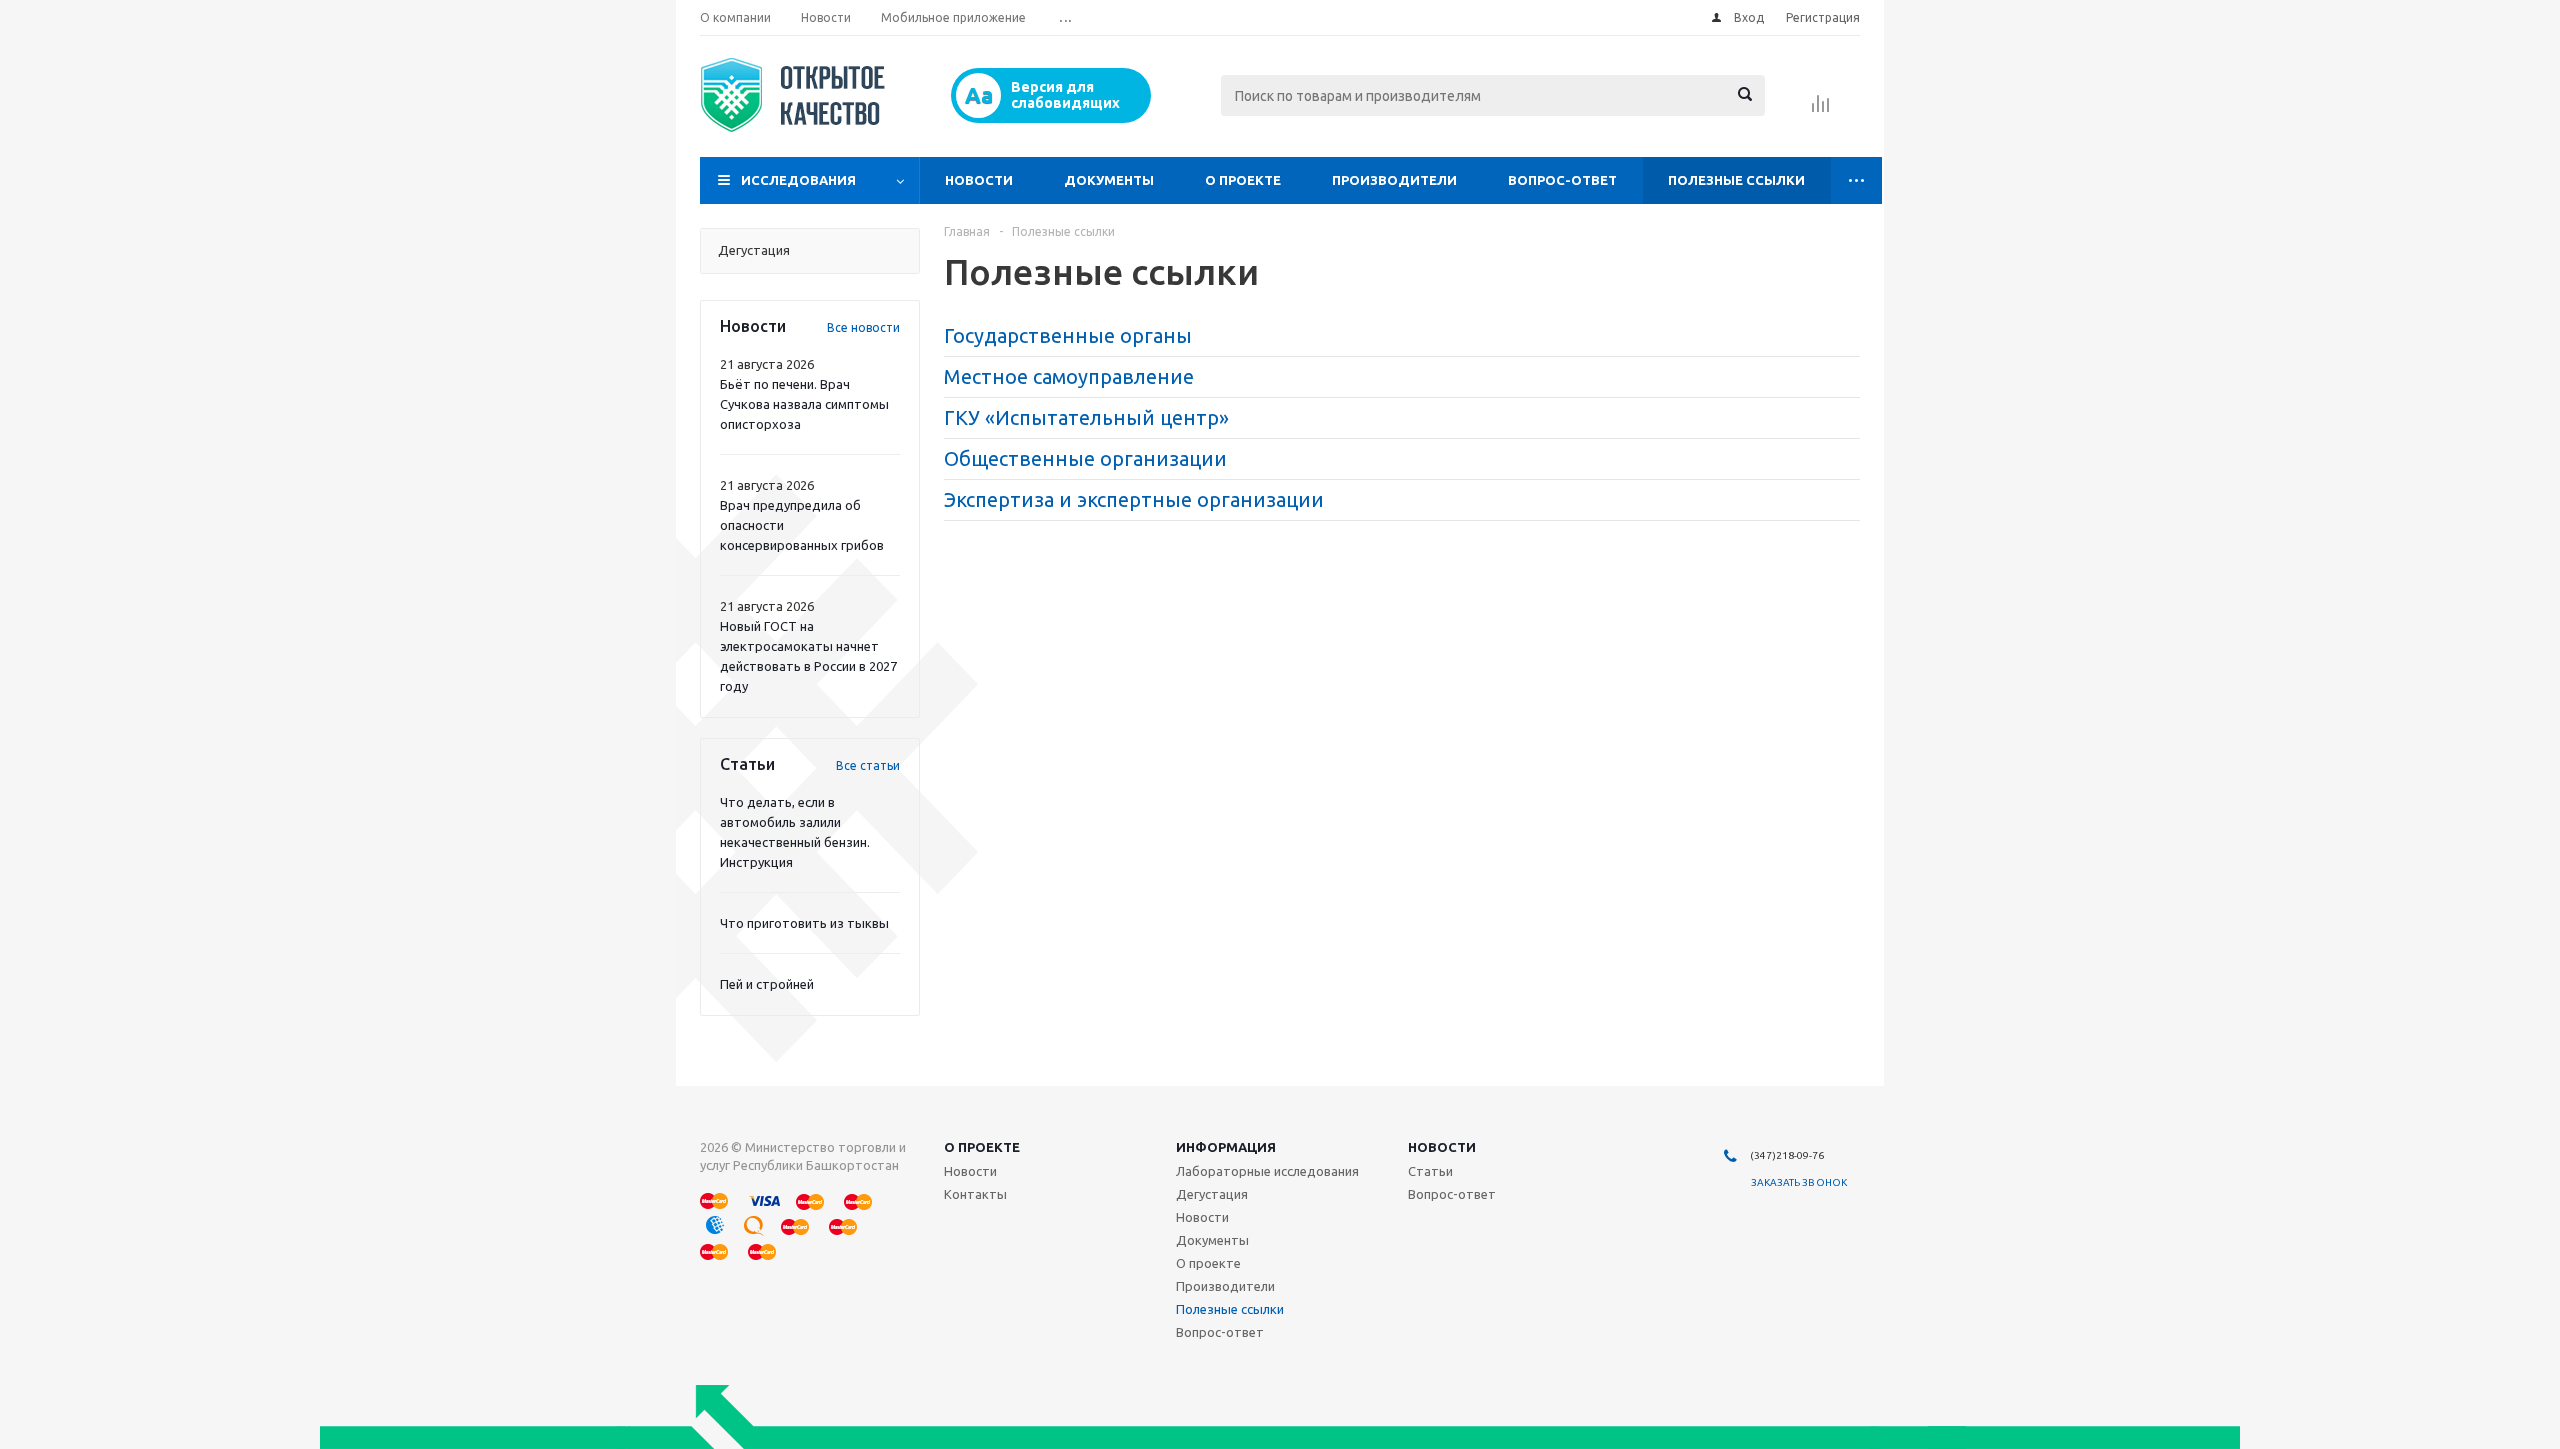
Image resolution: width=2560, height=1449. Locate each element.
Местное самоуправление (1069, 376)
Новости (979, 180)
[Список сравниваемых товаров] (1821, 110)
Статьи (1430, 1171)
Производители (1394, 180)
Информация (1226, 1147)
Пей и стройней (767, 984)
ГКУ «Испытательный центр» (1086, 417)
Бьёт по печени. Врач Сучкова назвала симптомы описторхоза (804, 404)
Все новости (863, 327)
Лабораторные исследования (1267, 1171)
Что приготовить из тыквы (804, 923)
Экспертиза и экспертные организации (1134, 499)
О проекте (1243, 180)
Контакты (975, 1194)
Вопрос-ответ (1562, 180)
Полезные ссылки (1736, 180)
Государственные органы (1068, 335)
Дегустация (1212, 1194)
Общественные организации (1085, 458)
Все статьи (868, 765)
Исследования (798, 180)
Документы (1109, 180)
